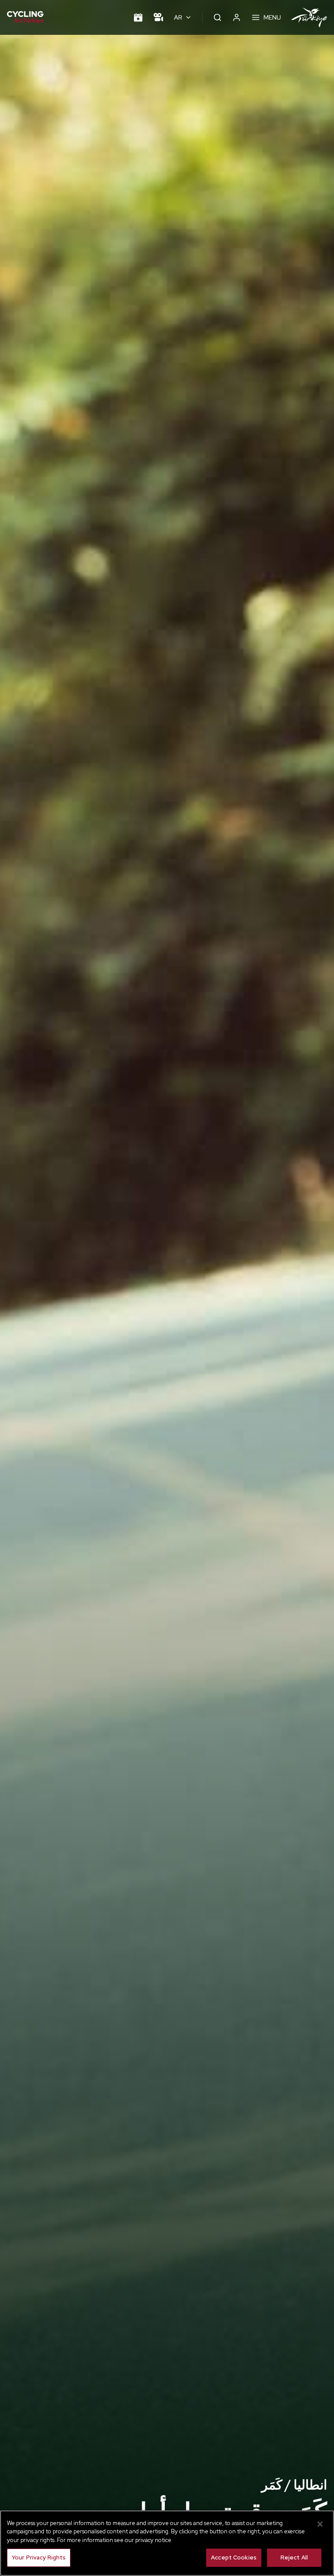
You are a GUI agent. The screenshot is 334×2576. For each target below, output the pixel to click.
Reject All (294, 2558)
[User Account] (237, 17)
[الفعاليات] (138, 17)
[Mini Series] (158, 17)
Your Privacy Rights (39, 2558)
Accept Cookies (234, 2558)
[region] (167, 2543)
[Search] (217, 17)
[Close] (320, 2524)
